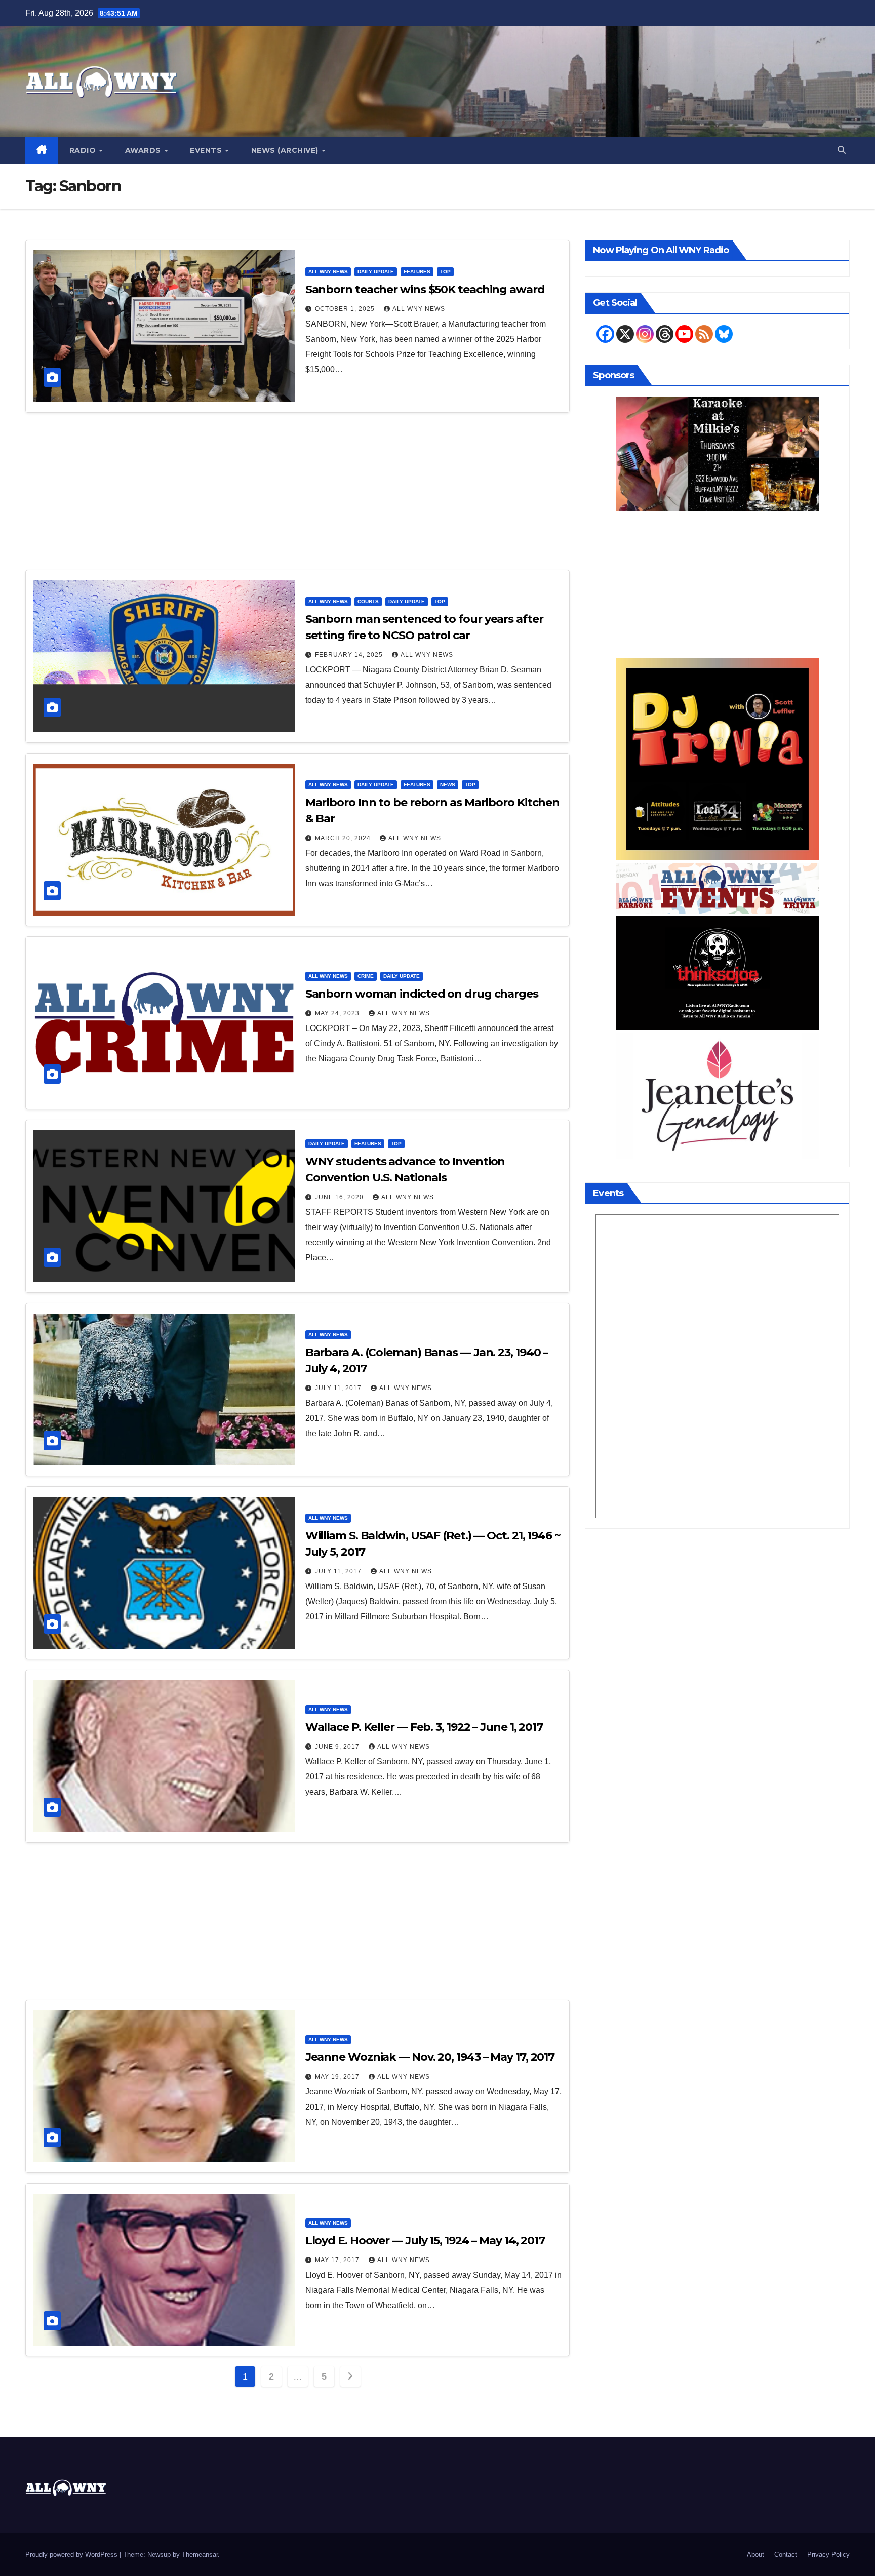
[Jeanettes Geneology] (718, 1095)
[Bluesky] (724, 334)
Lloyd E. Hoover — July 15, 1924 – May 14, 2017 (425, 2241)
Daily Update (376, 272)
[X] (625, 334)
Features (417, 272)
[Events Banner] (718, 887)
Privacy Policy (828, 2554)
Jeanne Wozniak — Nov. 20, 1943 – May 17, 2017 (430, 2057)
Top (445, 272)
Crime (366, 976)
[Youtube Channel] (684, 334)
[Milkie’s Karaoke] (718, 453)
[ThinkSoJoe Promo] (718, 972)
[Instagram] (645, 334)
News (448, 785)
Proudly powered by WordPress (72, 2554)
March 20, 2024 (344, 838)
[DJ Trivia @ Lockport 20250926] (718, 758)
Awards (144, 150)
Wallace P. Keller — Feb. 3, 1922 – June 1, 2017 (424, 1727)
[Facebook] (605, 334)
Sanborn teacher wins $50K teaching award (425, 289)
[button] (842, 150)
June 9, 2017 (338, 1747)
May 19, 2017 (338, 2077)
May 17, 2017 (338, 2260)
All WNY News (328, 272)
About (755, 2554)
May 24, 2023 (338, 1013)
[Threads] (665, 334)
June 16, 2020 (340, 1197)
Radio (84, 150)
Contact (786, 2554)
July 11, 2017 (339, 1388)
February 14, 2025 (350, 655)
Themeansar (200, 2554)
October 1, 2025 (346, 309)
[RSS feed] (704, 334)
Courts (368, 601)
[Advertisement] (297, 496)
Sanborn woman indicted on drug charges (422, 994)
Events (207, 150)
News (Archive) (286, 150)
